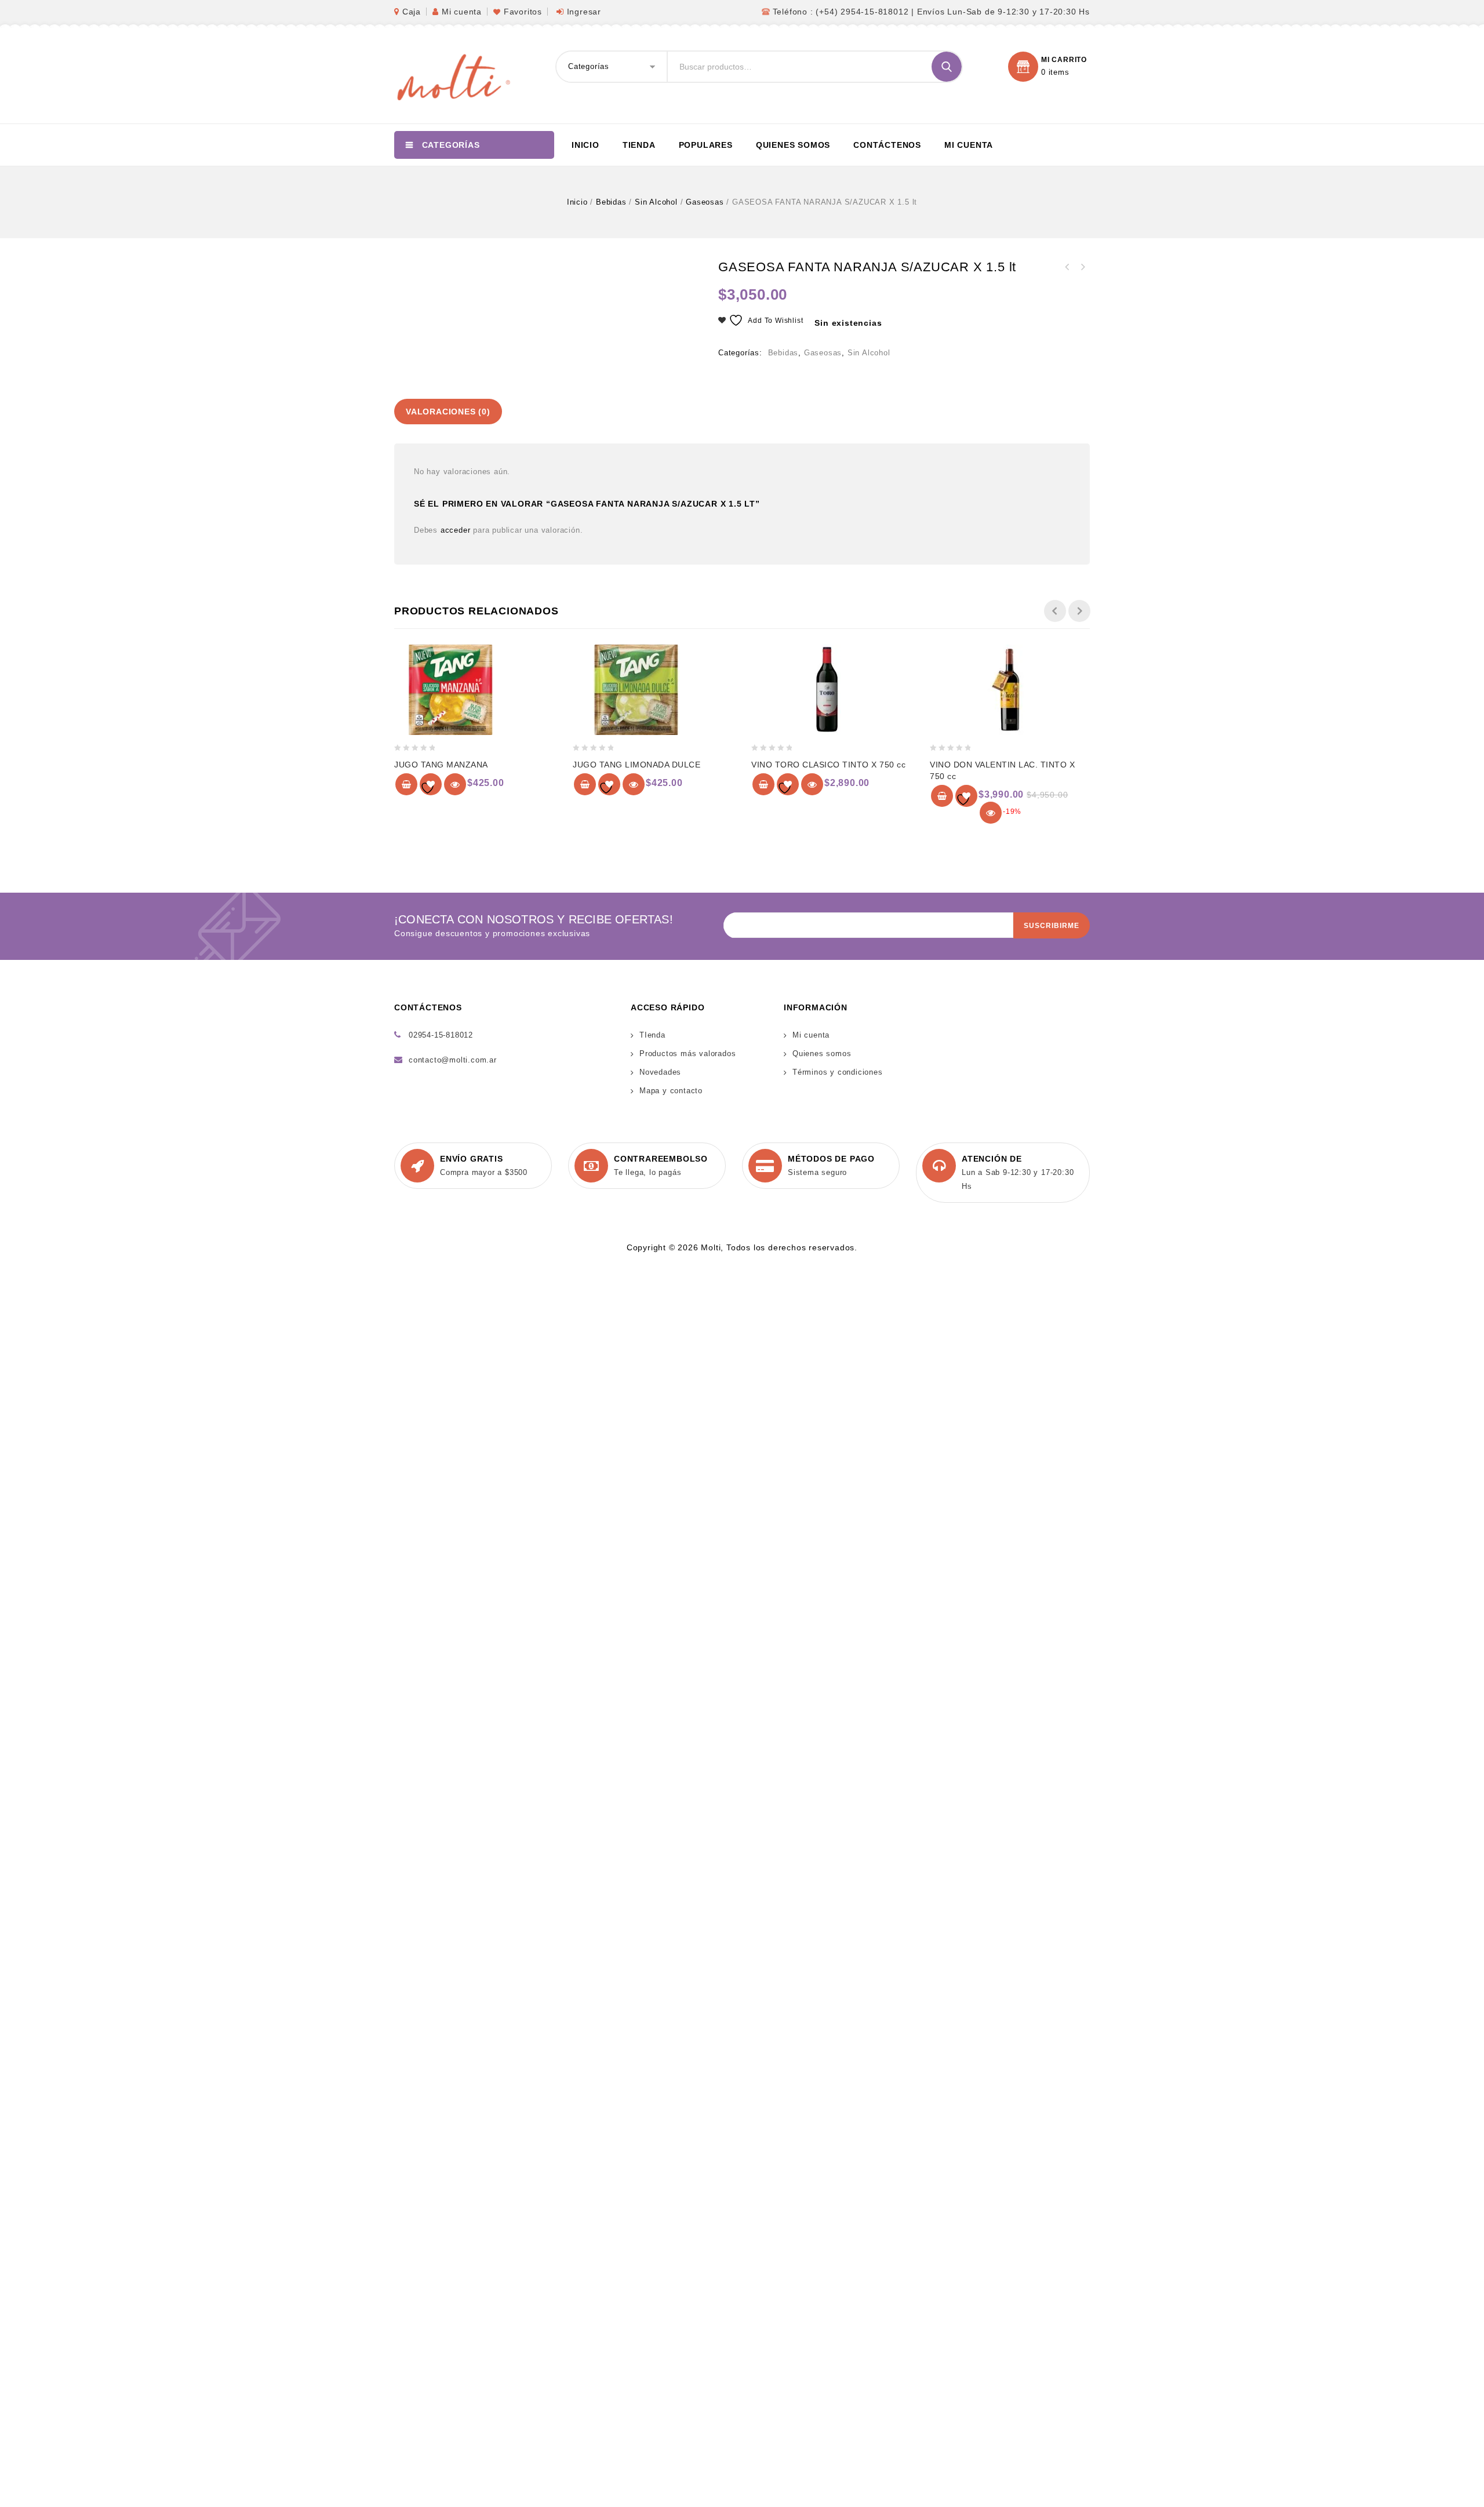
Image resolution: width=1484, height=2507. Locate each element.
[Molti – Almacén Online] (452, 76)
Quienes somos (793, 145)
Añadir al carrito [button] (406, 784)
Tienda (639, 145)
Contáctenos (887, 145)
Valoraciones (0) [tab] (448, 412)
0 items (1055, 72)
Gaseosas (705, 202)
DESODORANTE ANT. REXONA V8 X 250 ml (1082, 267)
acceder (456, 530)
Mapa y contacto (671, 1091)
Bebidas (611, 202)
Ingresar (584, 12)
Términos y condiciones (838, 1072)
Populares (706, 145)
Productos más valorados (688, 1054)
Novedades (660, 1072)
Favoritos (523, 12)
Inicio (585, 145)
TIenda (652, 1035)
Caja (412, 12)
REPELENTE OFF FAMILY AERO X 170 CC (1067, 267)
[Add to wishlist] (431, 784)
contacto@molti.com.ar (453, 1060)
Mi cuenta (462, 12)
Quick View (455, 784)
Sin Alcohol (656, 202)
